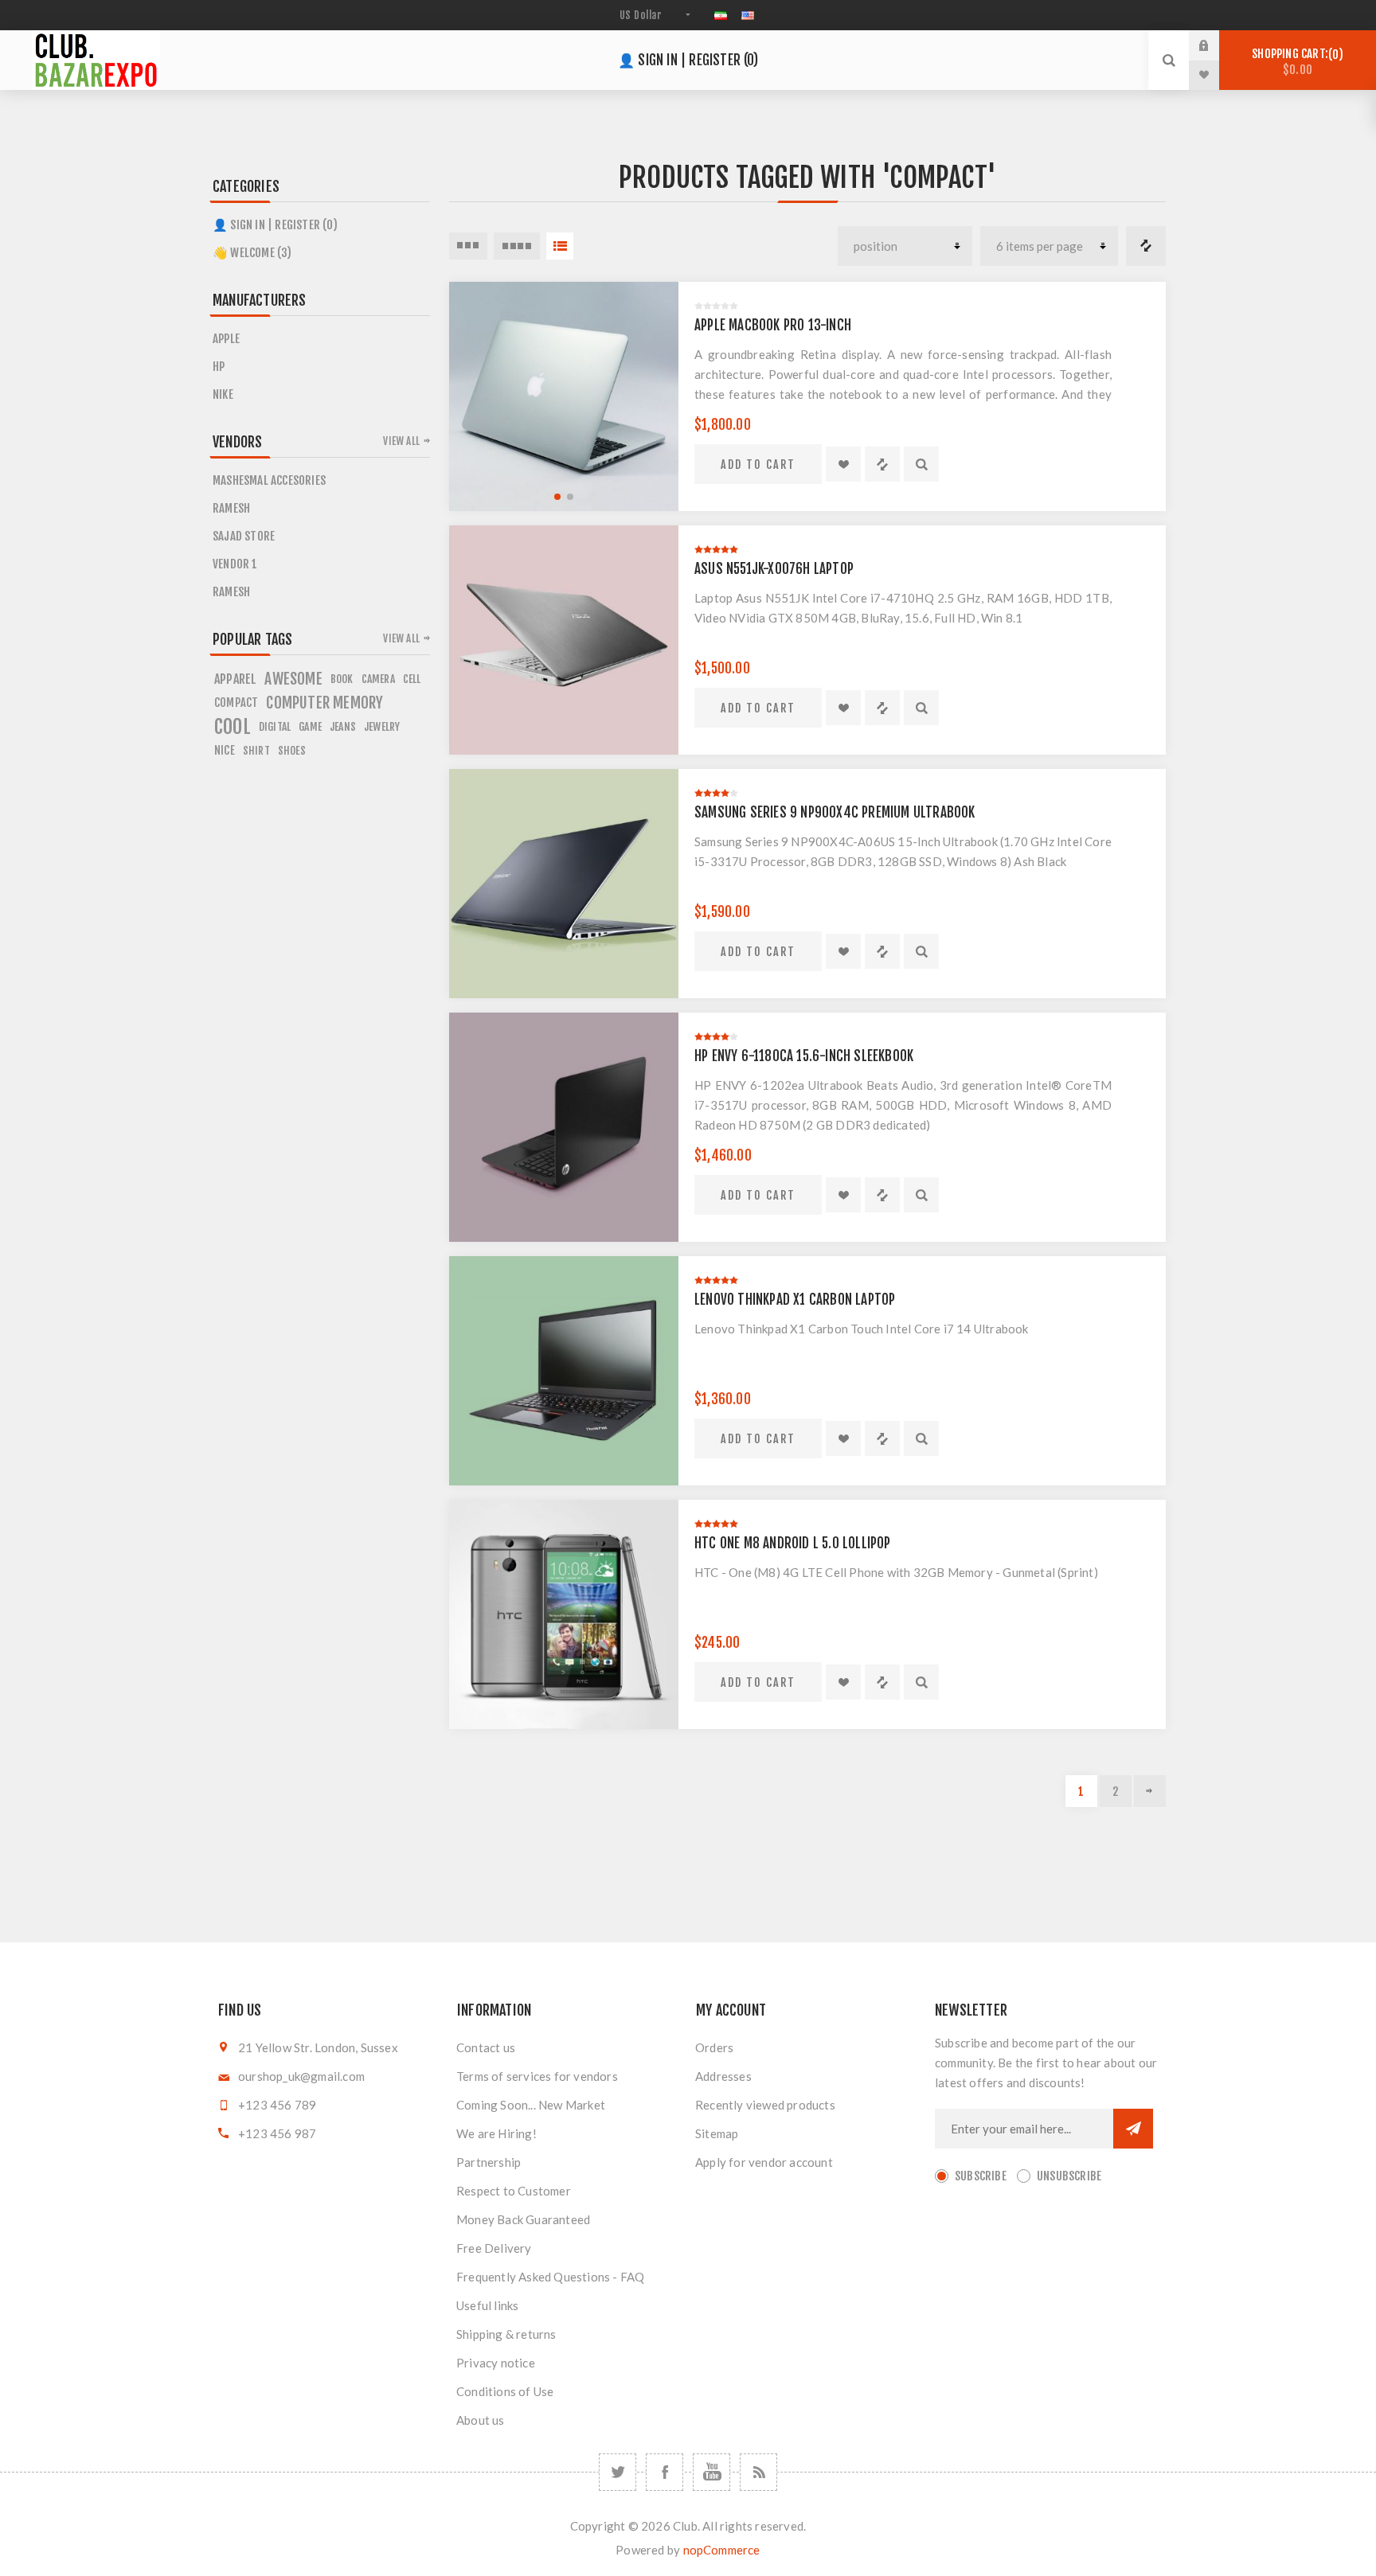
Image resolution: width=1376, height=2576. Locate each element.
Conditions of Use (505, 2391)
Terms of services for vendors (537, 2076)
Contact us (486, 2047)
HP (219, 367)
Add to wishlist (843, 464)
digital (275, 726)
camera (378, 679)
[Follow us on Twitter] (618, 2472)
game (310, 726)
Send (1133, 2129)
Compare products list (1146, 246)
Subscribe (981, 2176)
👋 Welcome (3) (252, 253)
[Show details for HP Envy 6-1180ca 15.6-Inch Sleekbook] (564, 1127)
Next (1150, 1791)
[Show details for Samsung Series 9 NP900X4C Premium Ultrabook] (564, 884)
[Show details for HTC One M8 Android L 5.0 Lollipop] (564, 1614)
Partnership (489, 2162)
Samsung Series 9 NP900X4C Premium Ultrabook (835, 812)
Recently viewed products (765, 2105)
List (560, 246)
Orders (714, 2047)
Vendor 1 (235, 564)
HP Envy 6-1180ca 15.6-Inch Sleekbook (804, 1056)
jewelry (382, 726)
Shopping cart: (1295, 62)
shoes (292, 750)
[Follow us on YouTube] (711, 2472)
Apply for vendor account (764, 2162)
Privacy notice (496, 2363)
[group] (564, 396)
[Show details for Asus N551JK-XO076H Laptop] (564, 640)
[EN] (748, 15)
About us (481, 2420)
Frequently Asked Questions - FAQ (550, 2277)
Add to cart (758, 464)
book (342, 679)
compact (236, 703)
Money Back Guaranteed (523, 2219)
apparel (235, 679)
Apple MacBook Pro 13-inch (773, 325)
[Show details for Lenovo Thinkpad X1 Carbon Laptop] (564, 1371)
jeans (343, 726)
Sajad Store (244, 536)
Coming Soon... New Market (531, 2105)
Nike (223, 394)
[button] (557, 497)
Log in (1216, 45)
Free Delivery (494, 2248)
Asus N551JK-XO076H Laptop (774, 569)
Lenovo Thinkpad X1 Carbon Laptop (795, 1300)
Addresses (723, 2076)
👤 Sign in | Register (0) (688, 60)
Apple (226, 339)
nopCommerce (722, 2550)
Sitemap (717, 2133)
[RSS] (758, 2472)
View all (401, 441)
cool (233, 727)
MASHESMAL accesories (269, 480)
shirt (256, 750)
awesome (293, 679)
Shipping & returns (506, 2334)
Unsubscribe (1069, 2176)
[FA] (721, 15)
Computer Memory (324, 703)
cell (412, 679)
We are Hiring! (496, 2133)
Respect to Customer (514, 2191)
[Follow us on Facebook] (665, 2472)
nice (225, 750)
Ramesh (231, 508)
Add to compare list (882, 464)
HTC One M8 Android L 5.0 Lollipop (793, 1543)
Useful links (487, 2305)
